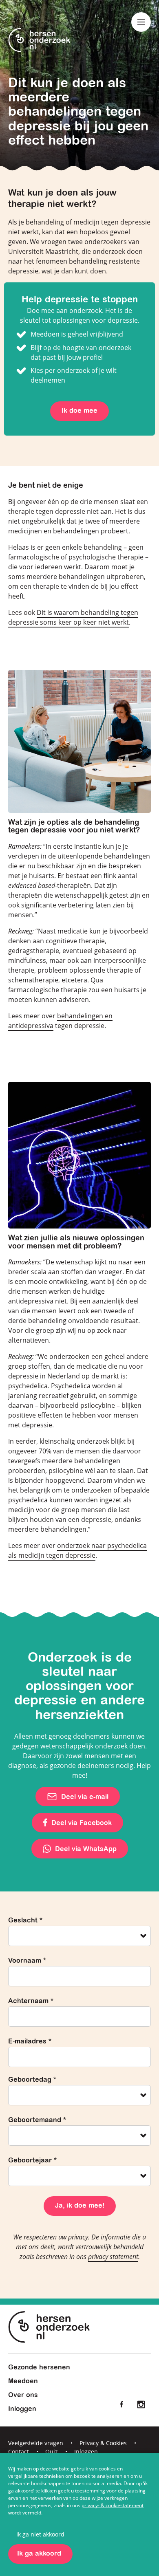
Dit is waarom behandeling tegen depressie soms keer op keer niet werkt (73, 617)
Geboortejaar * (32, 2161)
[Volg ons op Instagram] (141, 2404)
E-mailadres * (30, 2042)
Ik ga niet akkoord (40, 2534)
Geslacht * (25, 1921)
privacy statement (113, 2257)
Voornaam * (27, 1961)
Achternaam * (31, 2001)
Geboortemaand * (37, 2120)
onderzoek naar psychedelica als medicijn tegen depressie (77, 1550)
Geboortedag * (32, 2080)
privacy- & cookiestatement (113, 2505)
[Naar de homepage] (39, 41)
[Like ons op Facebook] (121, 2404)
